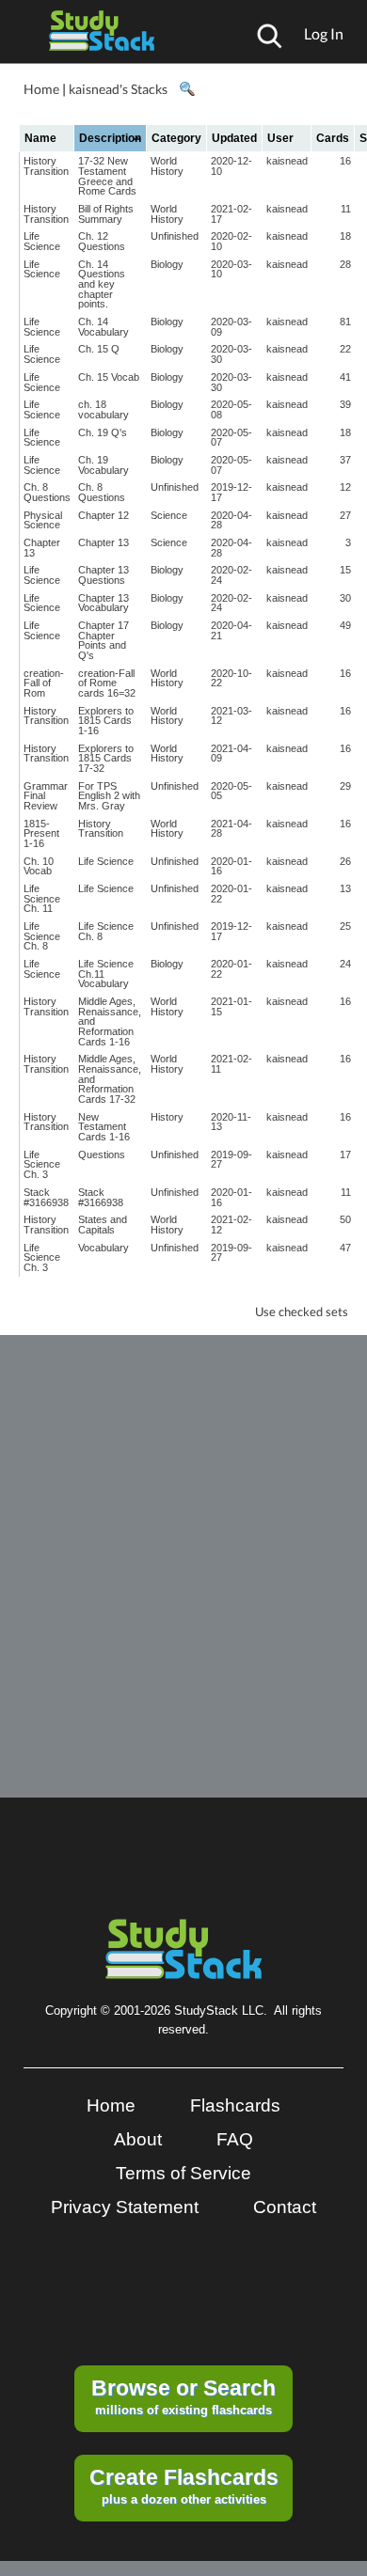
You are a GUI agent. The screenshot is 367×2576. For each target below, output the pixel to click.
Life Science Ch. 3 (42, 1164)
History (167, 1117)
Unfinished (175, 236)
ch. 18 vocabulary (104, 409)
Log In (324, 33)
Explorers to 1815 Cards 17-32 (106, 758)
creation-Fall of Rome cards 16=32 (107, 683)
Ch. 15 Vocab (109, 377)
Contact (285, 2207)
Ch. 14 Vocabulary (104, 327)
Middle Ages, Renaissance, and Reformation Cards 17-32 (110, 1079)
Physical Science (43, 520)
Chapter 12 (104, 515)
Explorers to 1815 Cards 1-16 (106, 721)
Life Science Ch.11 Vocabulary (106, 974)
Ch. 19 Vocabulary (104, 465)
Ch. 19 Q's (103, 432)
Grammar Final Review (46, 796)
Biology (167, 264)
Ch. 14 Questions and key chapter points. (102, 284)
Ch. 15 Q (99, 349)
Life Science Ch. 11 (42, 898)
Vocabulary (104, 1248)
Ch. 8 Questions (47, 492)
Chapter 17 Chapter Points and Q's (104, 640)
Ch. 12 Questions (102, 241)
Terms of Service (183, 2173)
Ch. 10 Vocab (39, 866)
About (138, 2139)
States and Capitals (103, 1225)
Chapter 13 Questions (104, 575)
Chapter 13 (42, 548)
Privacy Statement (125, 2207)
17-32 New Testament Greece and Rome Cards (107, 176)
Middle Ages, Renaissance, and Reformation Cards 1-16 (110, 1021)
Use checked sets (302, 1312)
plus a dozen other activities (184, 2486)
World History (167, 166)
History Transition (46, 166)
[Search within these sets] (186, 89)
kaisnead (287, 161)
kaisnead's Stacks (118, 89)
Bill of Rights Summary (106, 214)
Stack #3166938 (46, 1197)
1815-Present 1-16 (41, 833)
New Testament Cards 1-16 (104, 1127)
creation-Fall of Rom (44, 683)
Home (41, 89)
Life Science (42, 241)
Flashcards (235, 2105)
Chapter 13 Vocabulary (104, 603)
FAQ (235, 2139)
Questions (102, 1154)
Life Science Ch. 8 (42, 936)
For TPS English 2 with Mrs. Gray (109, 796)
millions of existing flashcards (183, 2396)
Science (169, 515)
